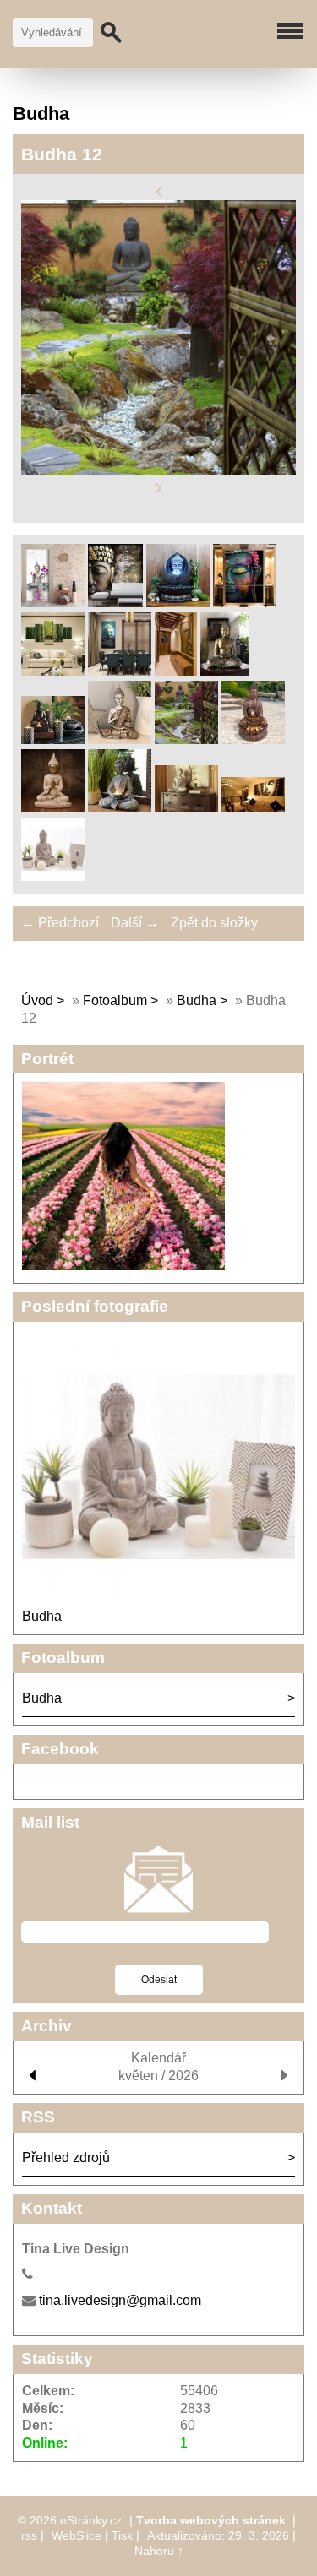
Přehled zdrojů (66, 2158)
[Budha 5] (245, 603)
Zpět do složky (214, 923)
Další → (135, 923)
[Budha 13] (253, 739)
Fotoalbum (115, 1000)
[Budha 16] (186, 808)
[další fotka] (158, 489)
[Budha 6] (53, 671)
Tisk (122, 2535)
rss (29, 2535)
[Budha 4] (178, 603)
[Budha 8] (176, 671)
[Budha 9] (225, 671)
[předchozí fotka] (158, 191)
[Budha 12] (186, 739)
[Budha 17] (253, 808)
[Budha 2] (53, 603)
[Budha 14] (53, 808)
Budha (197, 1000)
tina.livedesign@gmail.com (120, 2300)
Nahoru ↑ (159, 2551)
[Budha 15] (120, 808)
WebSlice (77, 2535)
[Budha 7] (120, 671)
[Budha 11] (120, 739)
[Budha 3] (115, 603)
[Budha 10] (53, 739)
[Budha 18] (53, 876)
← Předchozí (60, 923)
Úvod (37, 1000)
